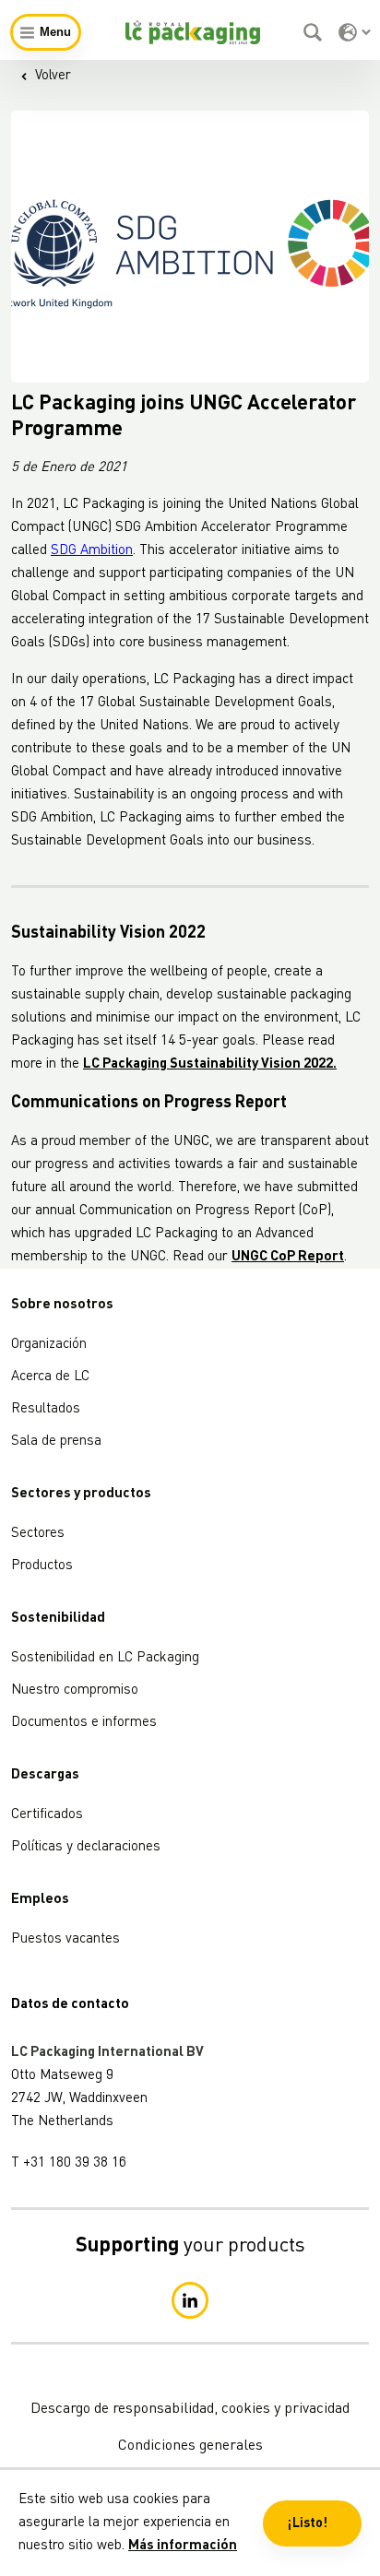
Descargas (45, 1775)
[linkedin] (190, 2300)
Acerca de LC (50, 1377)
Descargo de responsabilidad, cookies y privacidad (190, 2409)
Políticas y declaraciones (86, 1847)
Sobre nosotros (62, 1305)
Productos (42, 1566)
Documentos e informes (84, 1723)
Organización (49, 1345)
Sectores (38, 1534)
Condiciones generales (190, 2446)
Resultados (46, 1409)
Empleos (40, 1900)
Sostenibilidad (58, 1619)
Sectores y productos (81, 1494)
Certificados (47, 1815)
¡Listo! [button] (308, 2523)
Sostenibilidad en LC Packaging (105, 1658)
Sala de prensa (56, 1442)
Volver (53, 76)
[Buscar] (315, 32)
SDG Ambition (92, 551)
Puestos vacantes (65, 1939)
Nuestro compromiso (75, 1690)
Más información (183, 2546)
